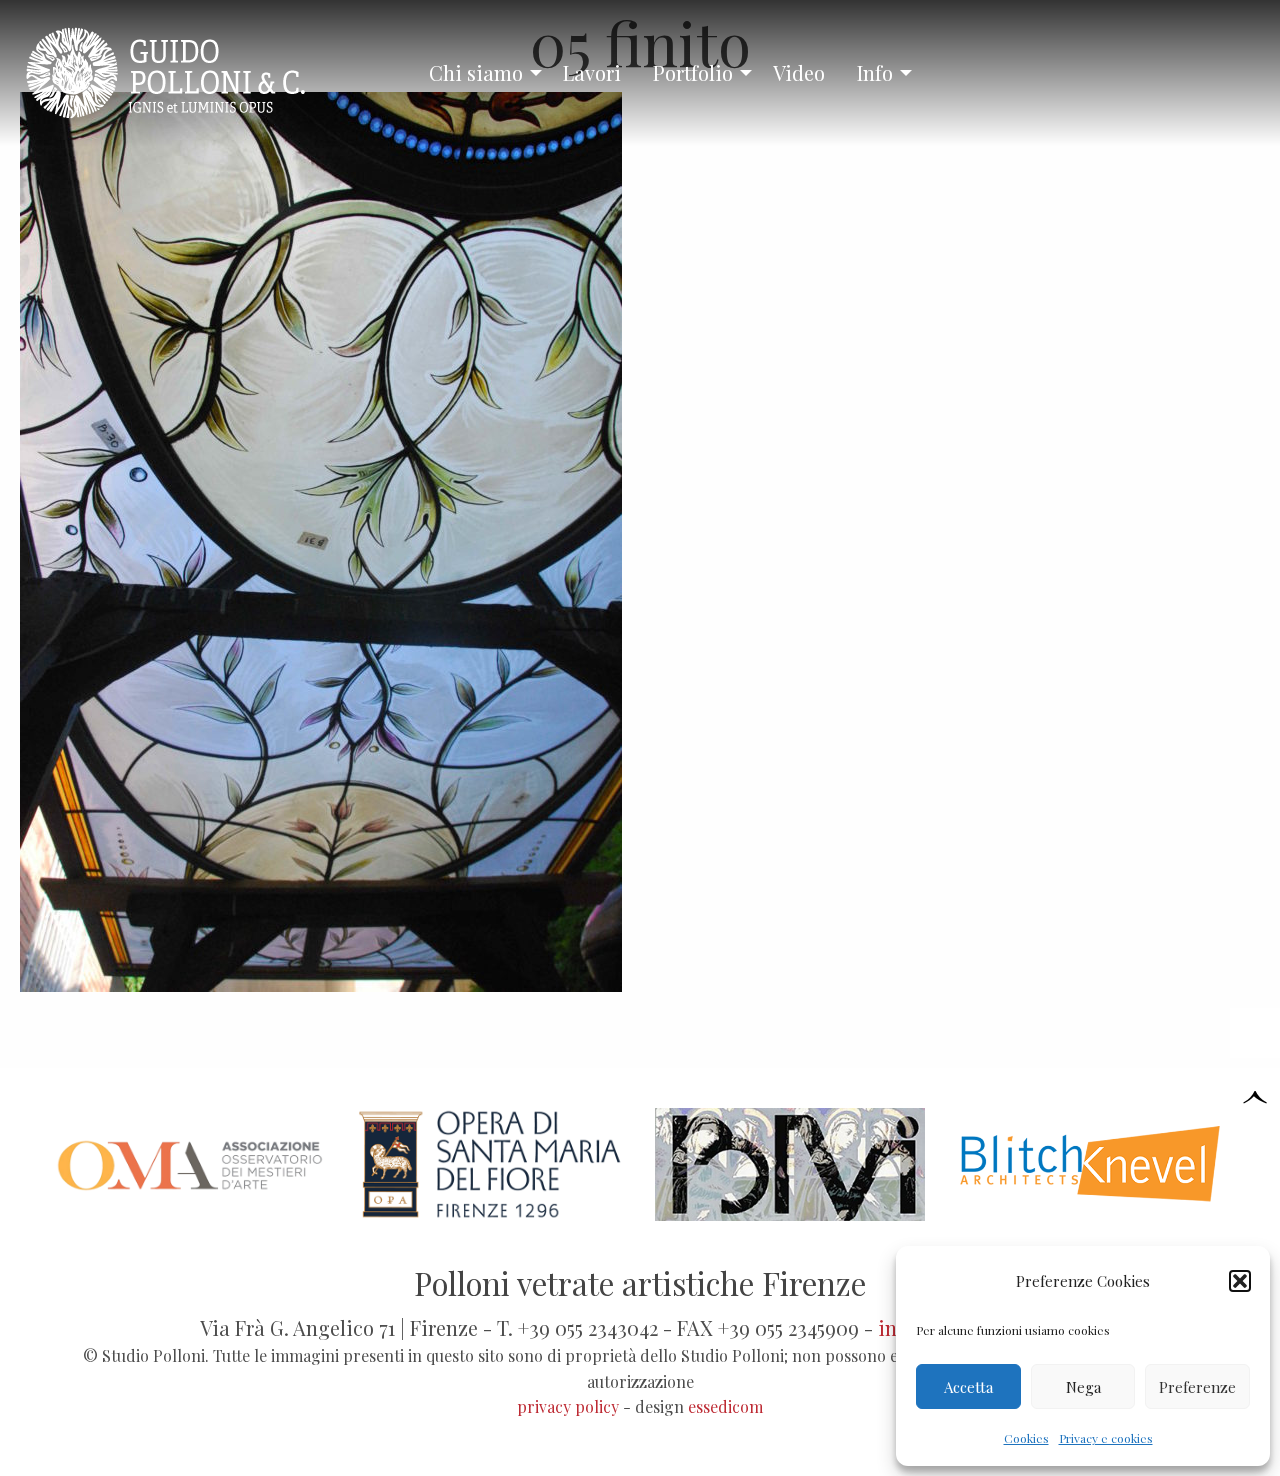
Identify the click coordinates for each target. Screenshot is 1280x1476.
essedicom (725, 1406)
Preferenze (1197, 1387)
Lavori (592, 72)
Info (875, 72)
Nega (1083, 1387)
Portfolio (693, 72)
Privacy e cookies (1106, 1438)
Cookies (1026, 1438)
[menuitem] (480, 73)
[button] (1240, 1281)
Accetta (968, 1387)
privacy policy (568, 1406)
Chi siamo (476, 72)
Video (799, 72)
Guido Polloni (183, 73)
